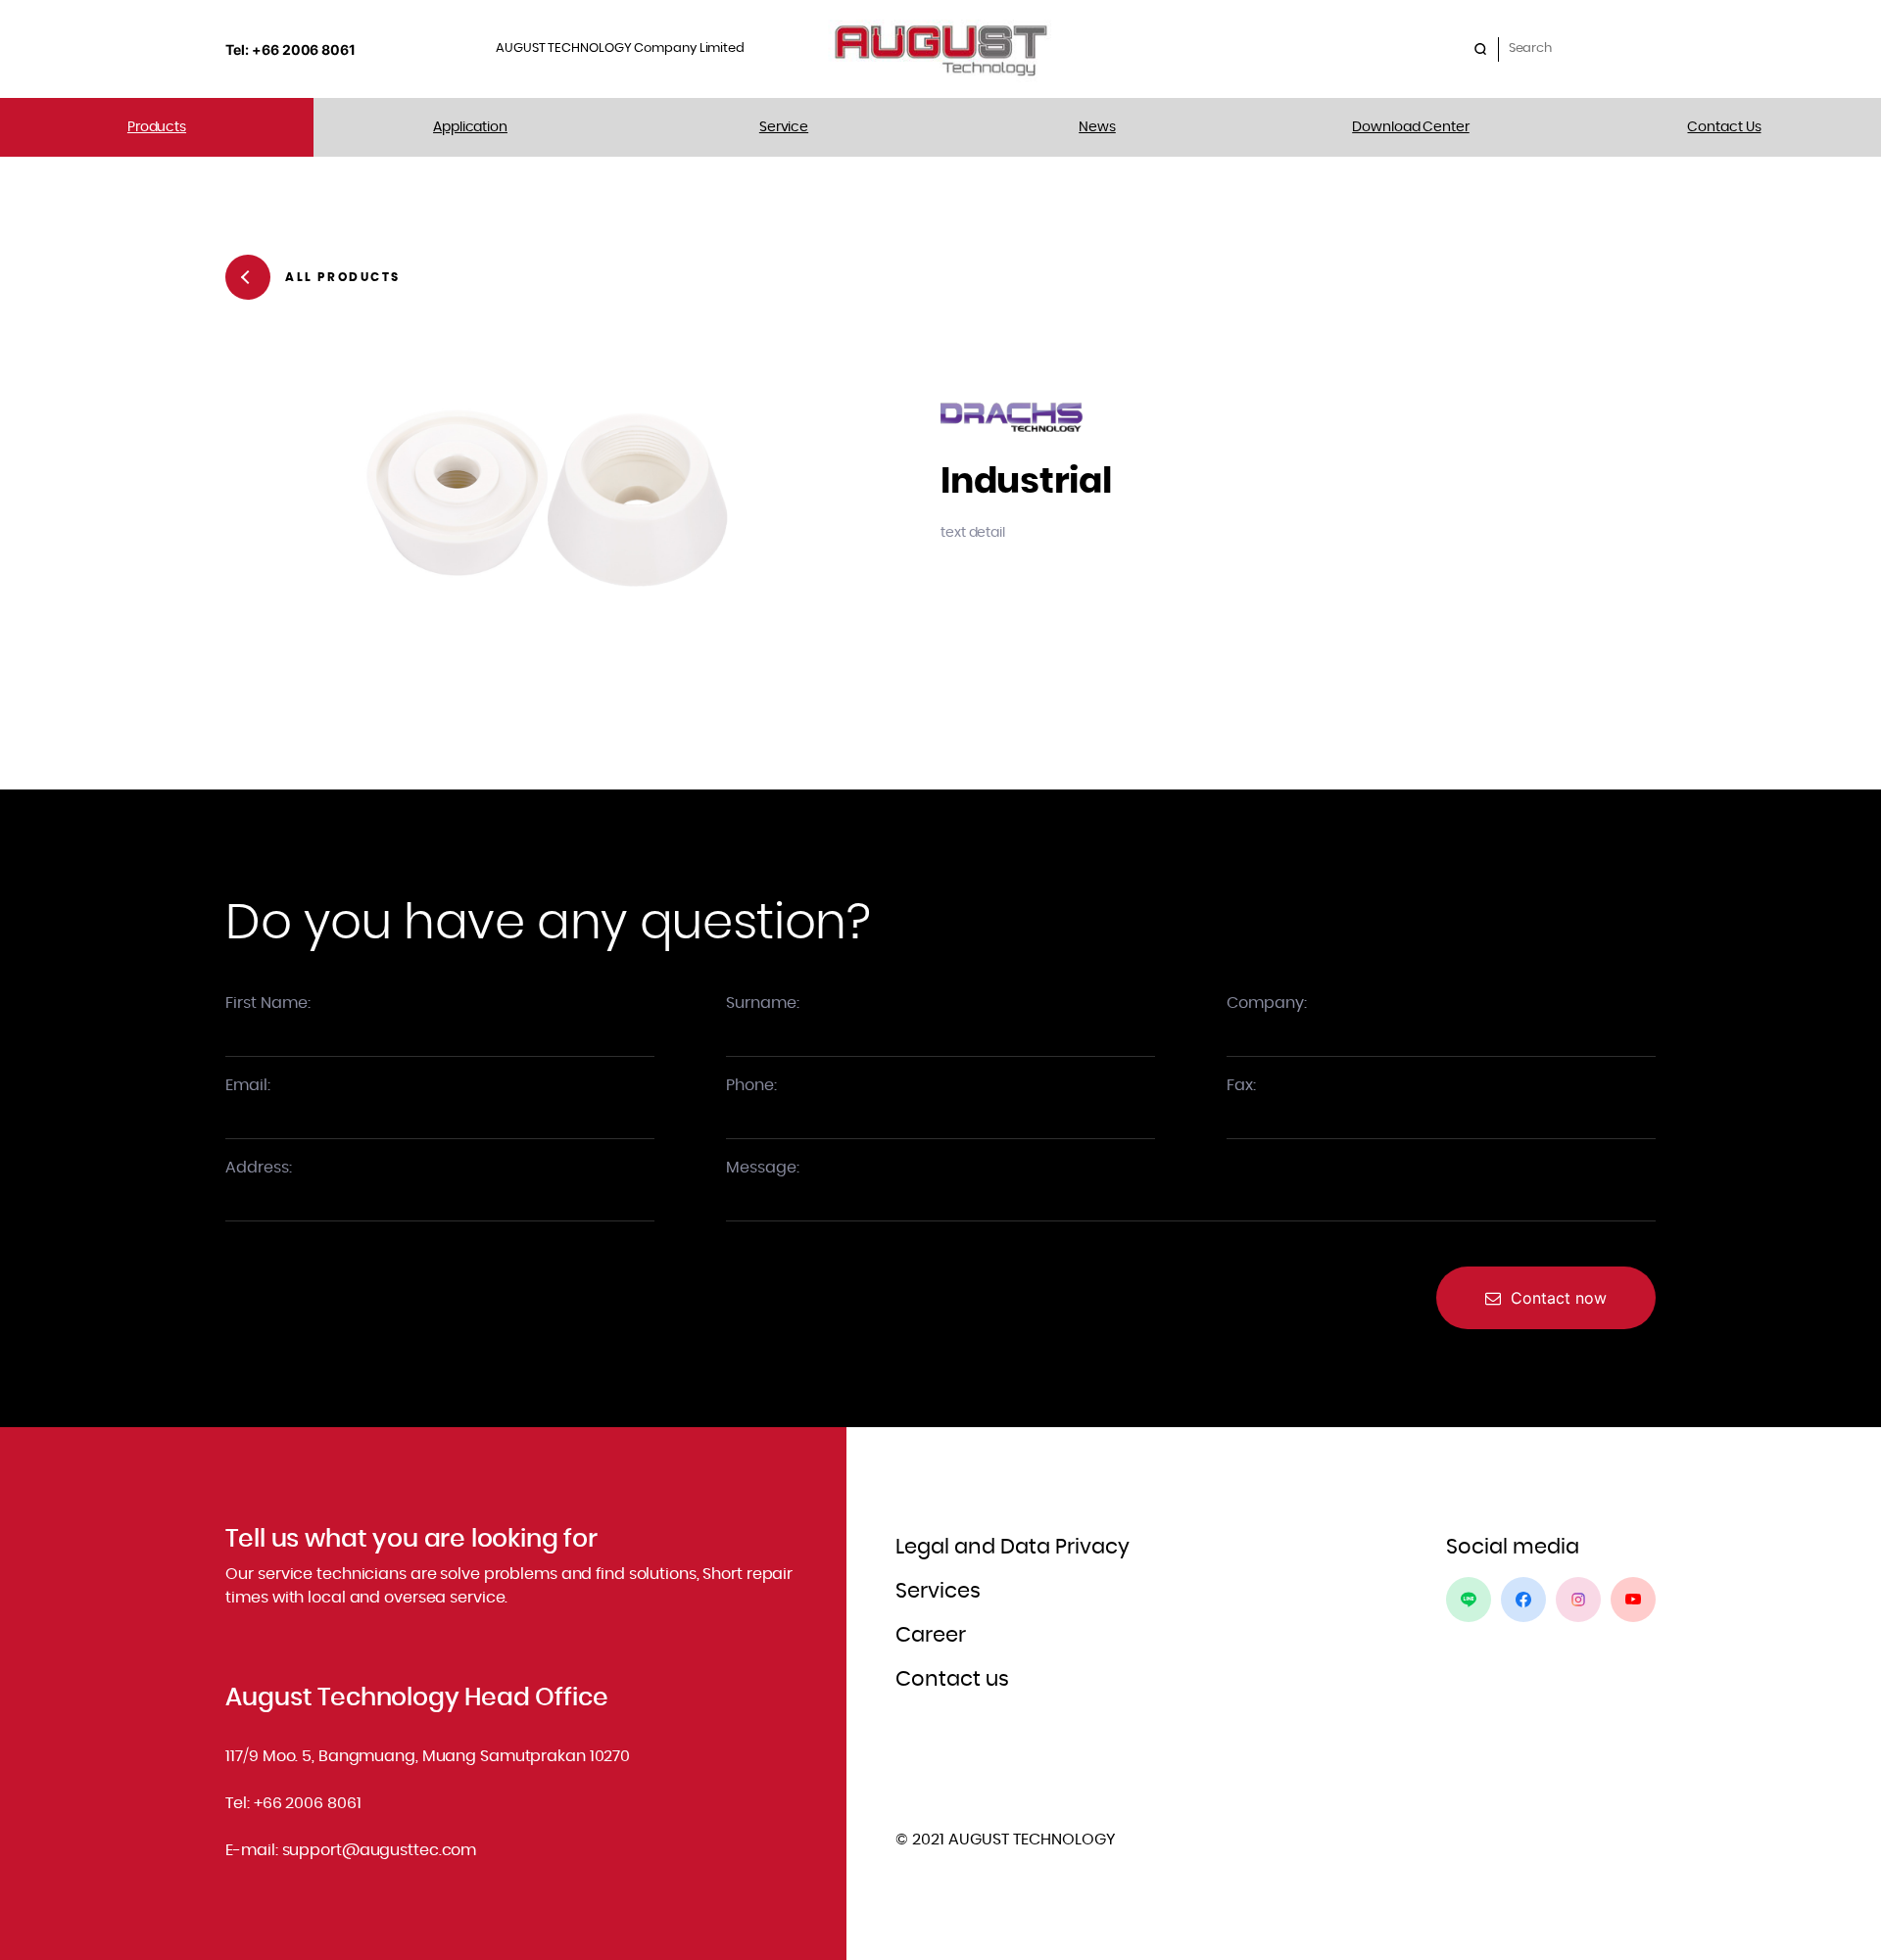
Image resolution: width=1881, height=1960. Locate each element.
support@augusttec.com (380, 1850)
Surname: (763, 1003)
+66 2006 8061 (308, 1803)
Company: (1267, 1003)
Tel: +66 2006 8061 (291, 49)
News (1097, 127)
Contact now (1559, 1298)
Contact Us (1724, 127)
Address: (259, 1168)
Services (938, 1591)
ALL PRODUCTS (342, 277)
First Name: (268, 1003)
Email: (248, 1085)
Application (470, 127)
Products (157, 127)
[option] (547, 496)
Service (784, 127)
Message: (763, 1168)
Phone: (751, 1085)
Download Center (1411, 127)
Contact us (952, 1679)
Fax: (1241, 1085)
